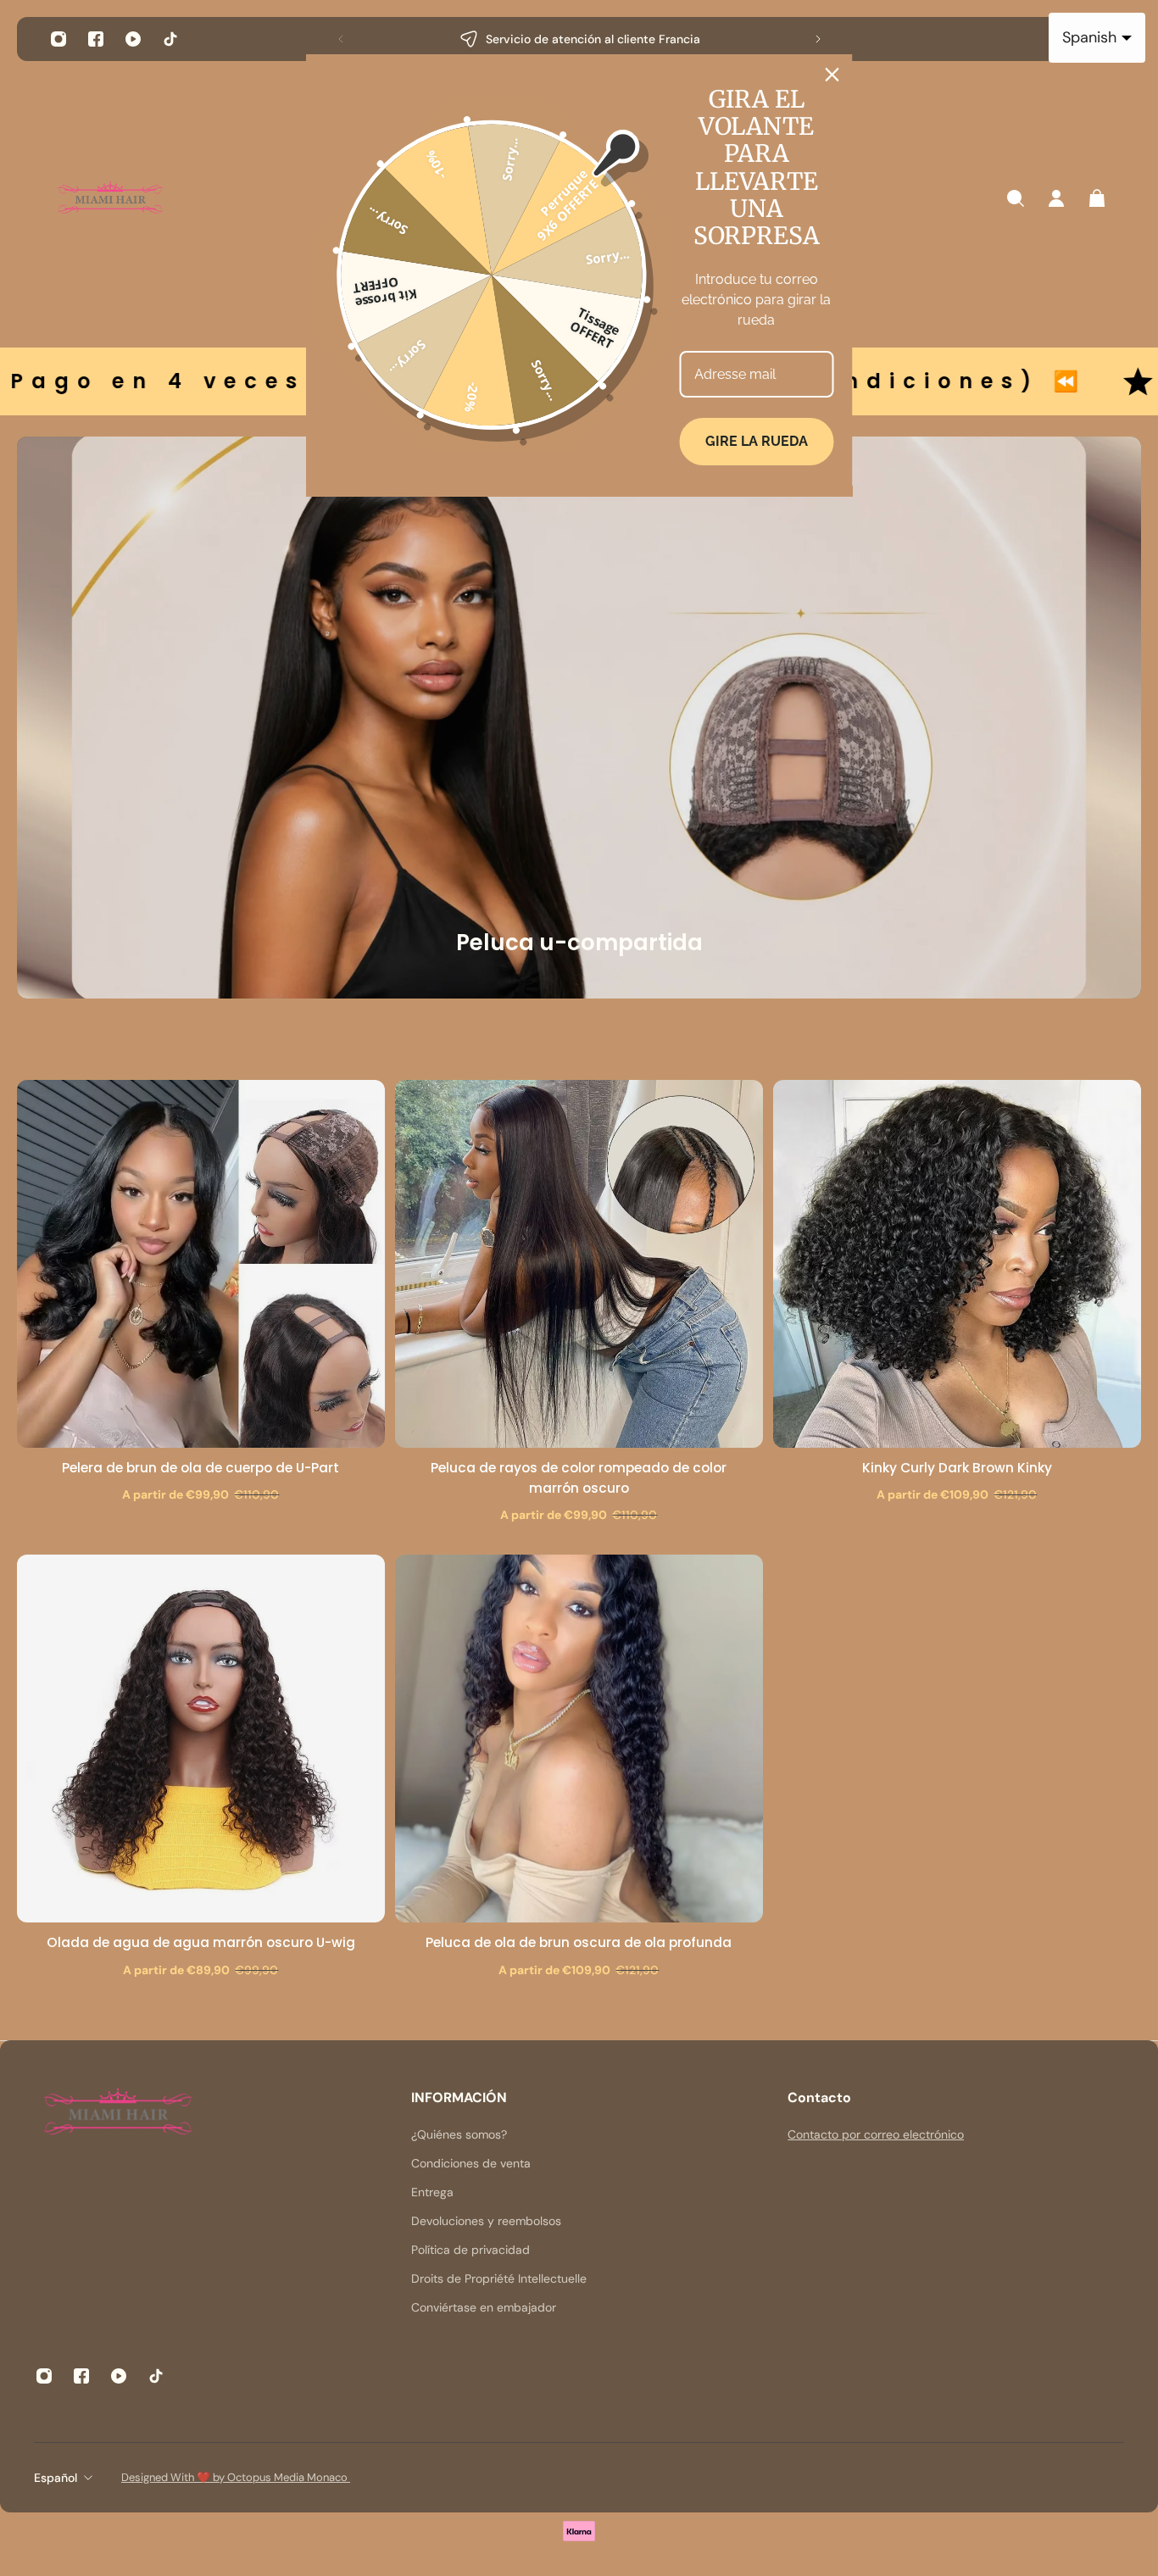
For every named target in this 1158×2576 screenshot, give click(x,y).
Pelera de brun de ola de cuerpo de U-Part (200, 1468)
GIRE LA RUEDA (757, 441)
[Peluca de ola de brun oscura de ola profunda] (579, 1739)
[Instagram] (58, 39)
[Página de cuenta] (1056, 198)
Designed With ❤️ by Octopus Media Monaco (236, 2477)
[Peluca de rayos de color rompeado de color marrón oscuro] (579, 1264)
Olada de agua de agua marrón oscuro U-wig (201, 1942)
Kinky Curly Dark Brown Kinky (957, 1468)
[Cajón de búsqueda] (1016, 198)
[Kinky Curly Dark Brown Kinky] (957, 1264)
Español (56, 2478)
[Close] (832, 75)
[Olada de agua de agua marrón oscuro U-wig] (201, 1739)
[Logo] (110, 199)
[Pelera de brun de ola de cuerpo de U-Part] (201, 1264)
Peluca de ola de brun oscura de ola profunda (579, 1942)
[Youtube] (133, 39)
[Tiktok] (170, 39)
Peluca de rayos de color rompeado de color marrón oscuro (579, 1478)
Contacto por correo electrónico (876, 2134)
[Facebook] (96, 39)
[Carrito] (1097, 198)
